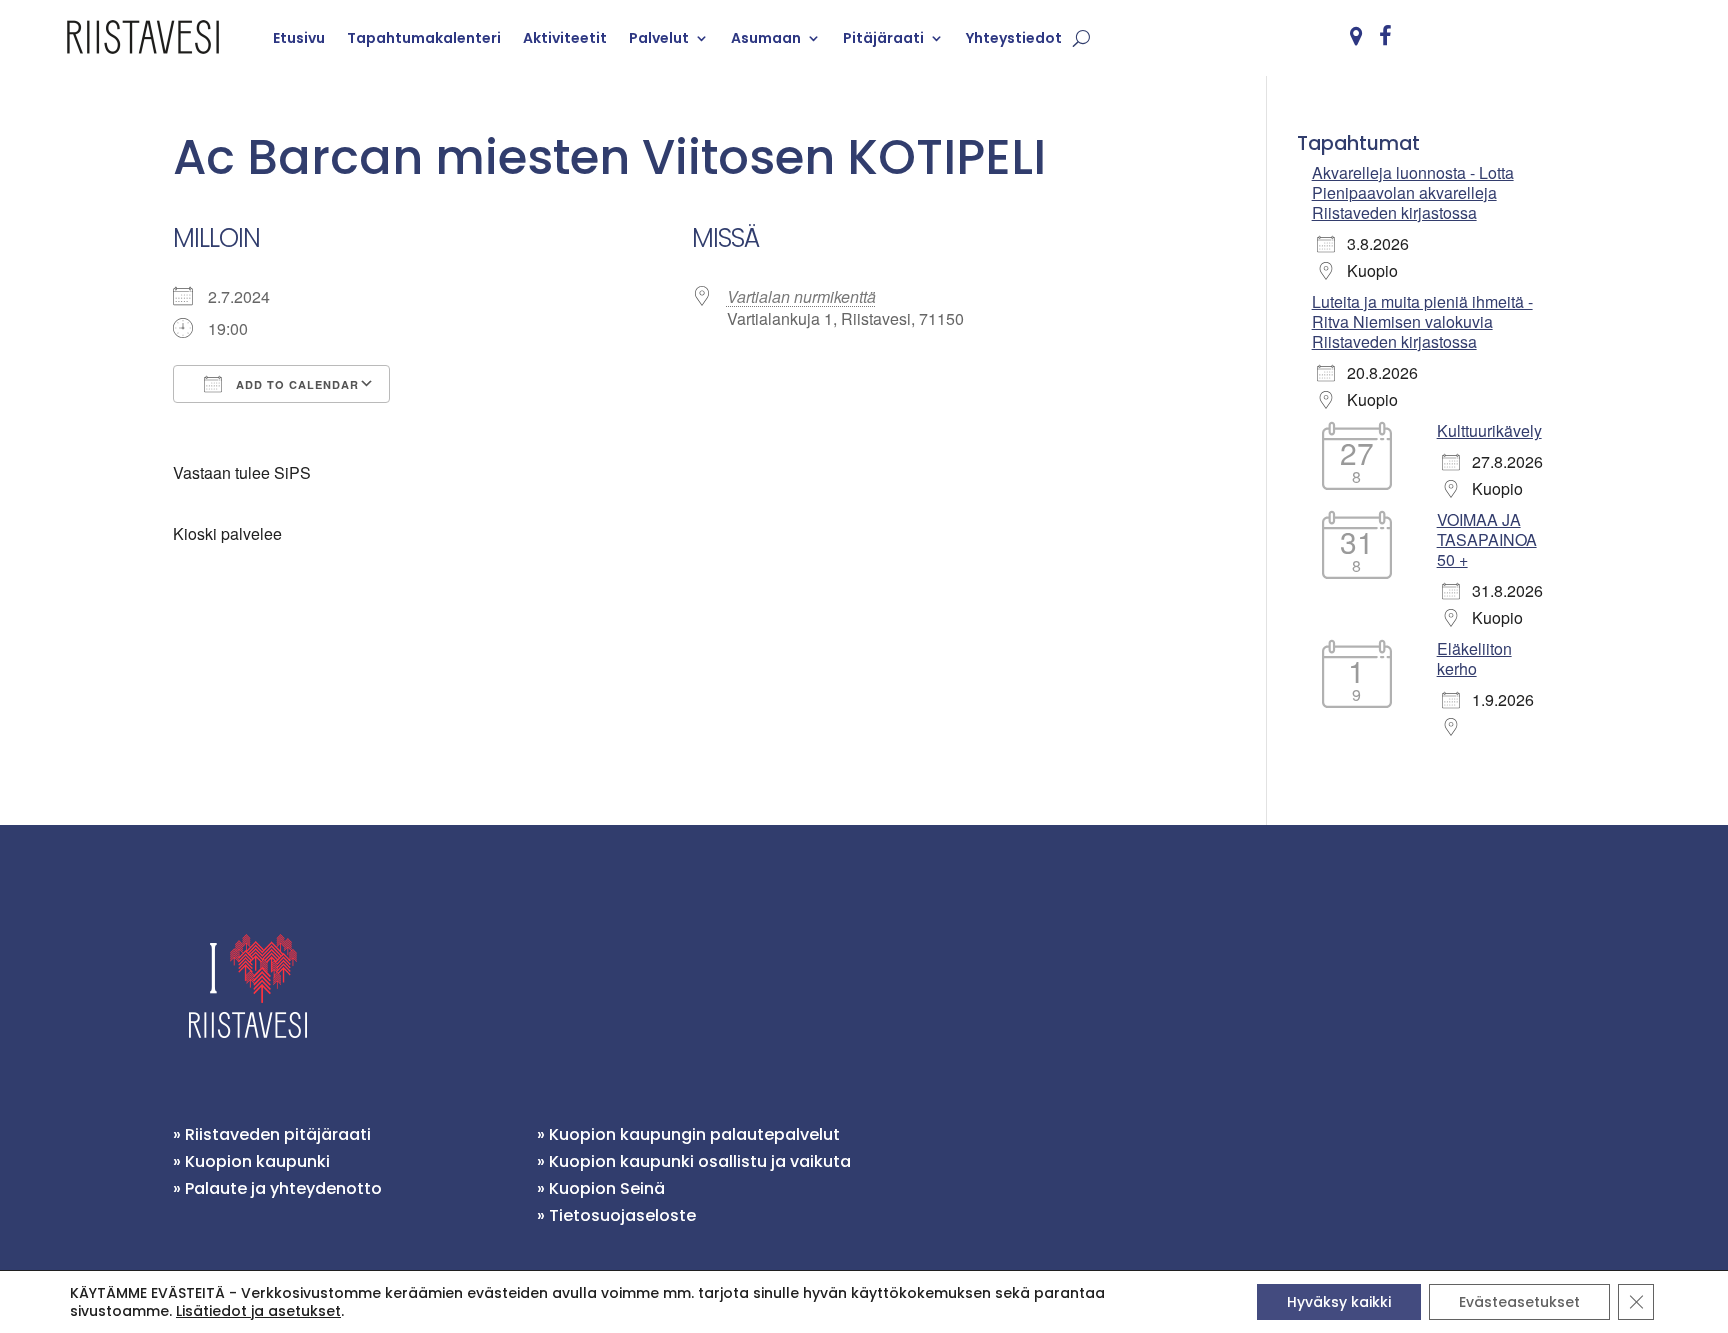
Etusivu (299, 38)
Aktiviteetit (565, 38)
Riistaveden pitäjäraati (278, 1134)
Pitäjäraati (883, 38)
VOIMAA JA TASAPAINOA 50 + (1487, 539)
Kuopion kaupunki (257, 1161)
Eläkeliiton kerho (1474, 658)
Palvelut (659, 38)
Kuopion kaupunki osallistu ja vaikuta (700, 1161)
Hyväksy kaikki (1339, 1302)
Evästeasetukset (1519, 1302)
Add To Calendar (295, 384)
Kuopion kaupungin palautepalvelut (694, 1134)
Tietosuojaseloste (622, 1215)
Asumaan (766, 38)
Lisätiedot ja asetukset (258, 1311)
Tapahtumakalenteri (424, 38)
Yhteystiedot (1014, 38)
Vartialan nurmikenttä (801, 296)
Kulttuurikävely (1489, 430)
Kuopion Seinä (607, 1188)
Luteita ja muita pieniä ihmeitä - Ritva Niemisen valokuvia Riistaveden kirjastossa (1422, 321)
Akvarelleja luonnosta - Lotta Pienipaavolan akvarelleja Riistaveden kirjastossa (1413, 192)
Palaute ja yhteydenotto (283, 1188)
